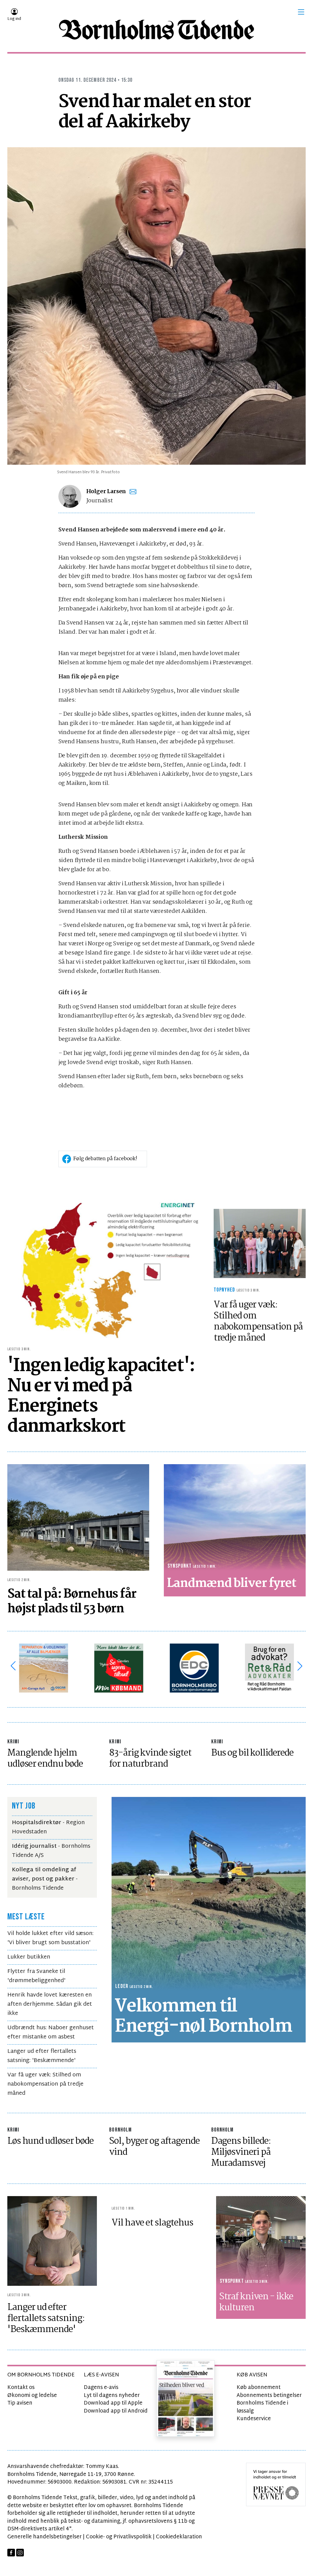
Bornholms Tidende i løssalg (262, 2407)
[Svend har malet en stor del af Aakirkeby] (156, 306)
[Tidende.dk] (156, 30)
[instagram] (20, 2553)
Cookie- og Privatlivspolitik (119, 2537)
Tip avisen (20, 2403)
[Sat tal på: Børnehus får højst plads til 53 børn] (78, 1517)
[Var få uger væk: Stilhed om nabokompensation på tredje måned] (260, 1243)
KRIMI (13, 1742)
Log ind (14, 19)
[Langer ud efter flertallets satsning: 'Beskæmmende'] (52, 2241)
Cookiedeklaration (179, 2537)
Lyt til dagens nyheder (112, 2396)
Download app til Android (116, 2411)
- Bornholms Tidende (45, 1879)
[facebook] (11, 2553)
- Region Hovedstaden (48, 1827)
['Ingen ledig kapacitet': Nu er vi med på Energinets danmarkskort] (104, 1267)
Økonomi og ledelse (32, 2396)
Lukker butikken (29, 1957)
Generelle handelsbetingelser (44, 2537)
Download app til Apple (113, 2403)
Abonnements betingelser (269, 2396)
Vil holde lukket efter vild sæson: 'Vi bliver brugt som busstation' (50, 1938)
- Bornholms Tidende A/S (51, 1851)
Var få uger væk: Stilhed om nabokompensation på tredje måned (45, 2084)
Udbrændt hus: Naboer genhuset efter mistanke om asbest (51, 2032)
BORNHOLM (120, 2130)
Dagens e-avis (101, 2388)
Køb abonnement (259, 2388)
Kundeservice (254, 2419)
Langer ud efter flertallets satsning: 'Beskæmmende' (42, 2056)
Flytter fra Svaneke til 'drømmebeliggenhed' (36, 1976)
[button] (301, 12)
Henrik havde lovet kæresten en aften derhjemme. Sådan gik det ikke (50, 2004)
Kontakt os (21, 2388)
